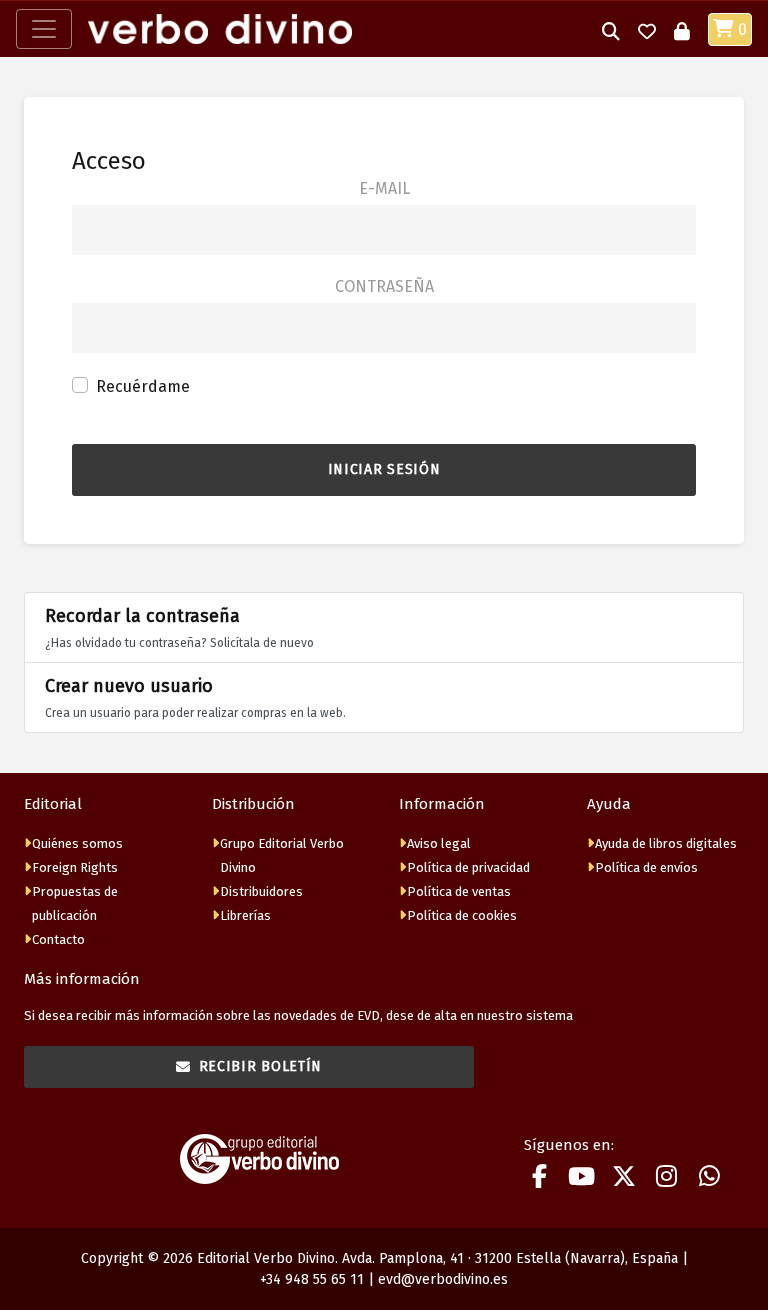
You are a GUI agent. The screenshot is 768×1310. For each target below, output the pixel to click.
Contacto (58, 939)
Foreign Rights (75, 867)
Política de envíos (646, 867)
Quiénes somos (77, 843)
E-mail (384, 188)
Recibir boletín (261, 1066)
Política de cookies (462, 915)
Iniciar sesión (384, 469)
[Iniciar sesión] (682, 29)
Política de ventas (459, 891)
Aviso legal (439, 843)
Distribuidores (261, 891)
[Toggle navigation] (44, 29)
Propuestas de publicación (75, 903)
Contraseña (384, 286)
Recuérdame (143, 386)
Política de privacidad (468, 867)
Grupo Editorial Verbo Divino (282, 855)
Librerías (245, 915)
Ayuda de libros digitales (666, 843)
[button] (611, 29)
